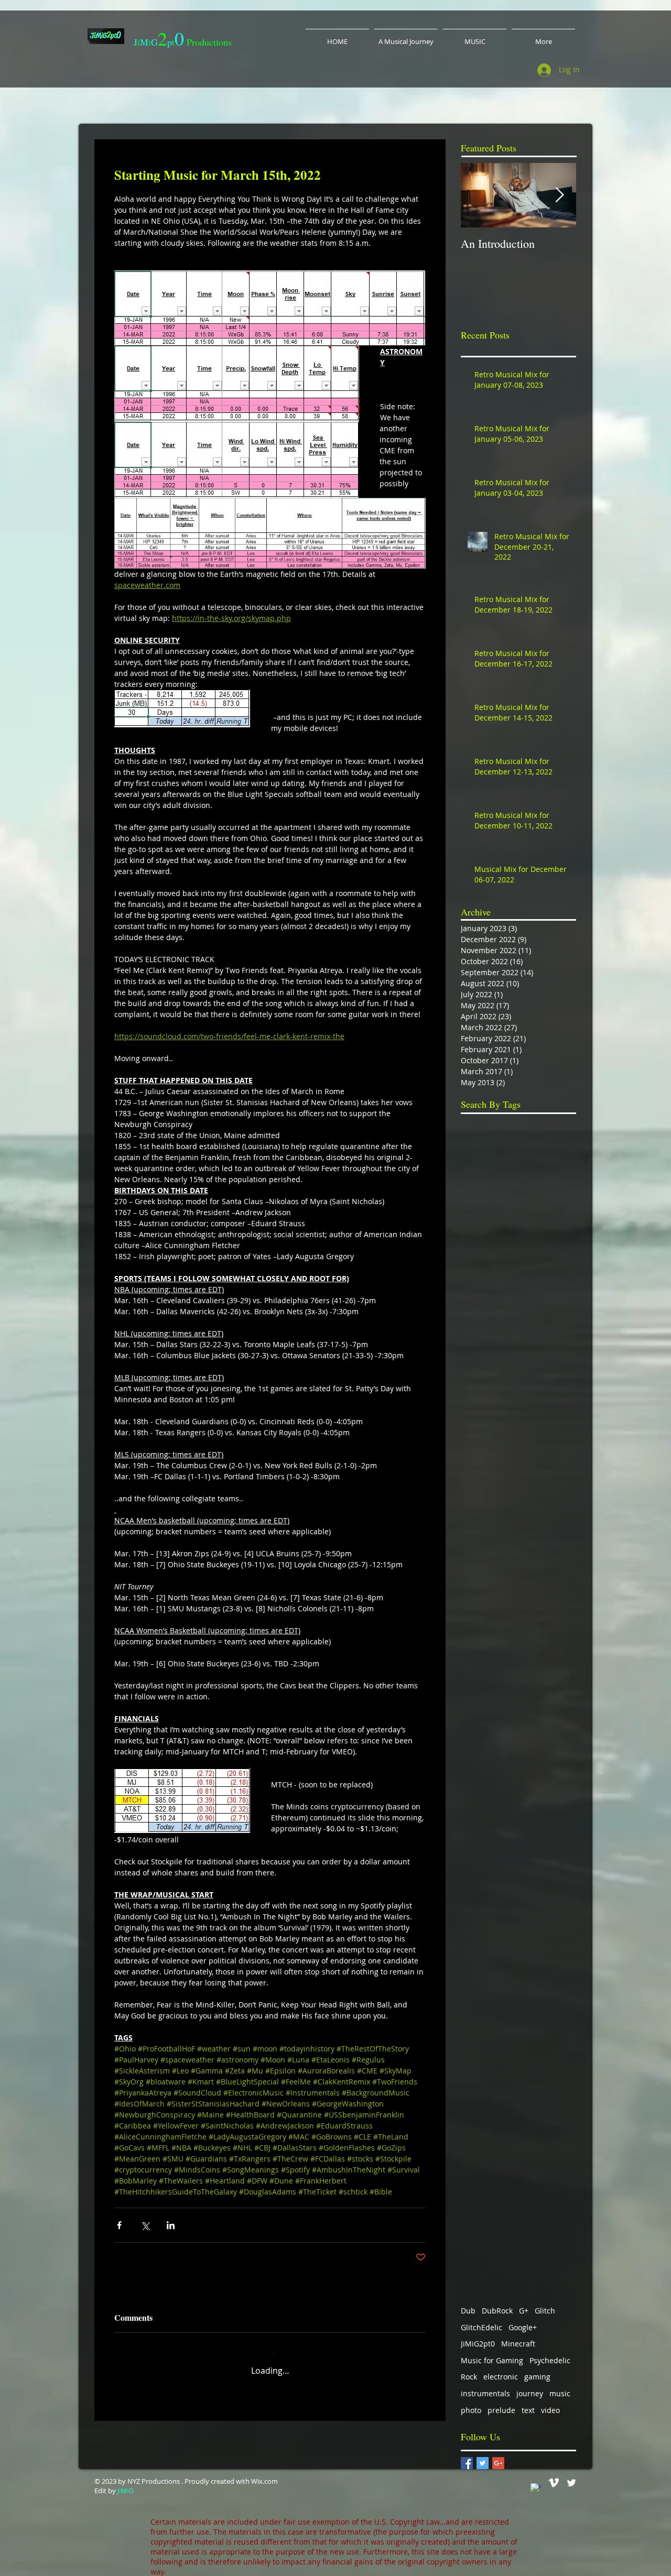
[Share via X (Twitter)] (145, 2225)
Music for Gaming (492, 2353)
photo (471, 2403)
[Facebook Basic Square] (467, 2456)
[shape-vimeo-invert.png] (554, 2475)
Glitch (545, 2303)
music (560, 2386)
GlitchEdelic (481, 2320)
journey (530, 2386)
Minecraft (518, 2336)
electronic (501, 2369)
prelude (501, 2403)
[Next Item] (559, 195)
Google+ (523, 2320)
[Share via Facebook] (119, 2225)
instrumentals (485, 2386)
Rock (469, 2369)
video (550, 2403)
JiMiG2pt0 (478, 2336)
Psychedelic (550, 2353)
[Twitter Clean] (571, 2475)
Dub (468, 2303)
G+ (524, 2303)
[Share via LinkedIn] (171, 2225)
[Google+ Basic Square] (498, 2456)
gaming (537, 2369)
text (528, 2403)
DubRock (497, 2303)
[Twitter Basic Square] (483, 2456)
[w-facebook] (536, 2481)
